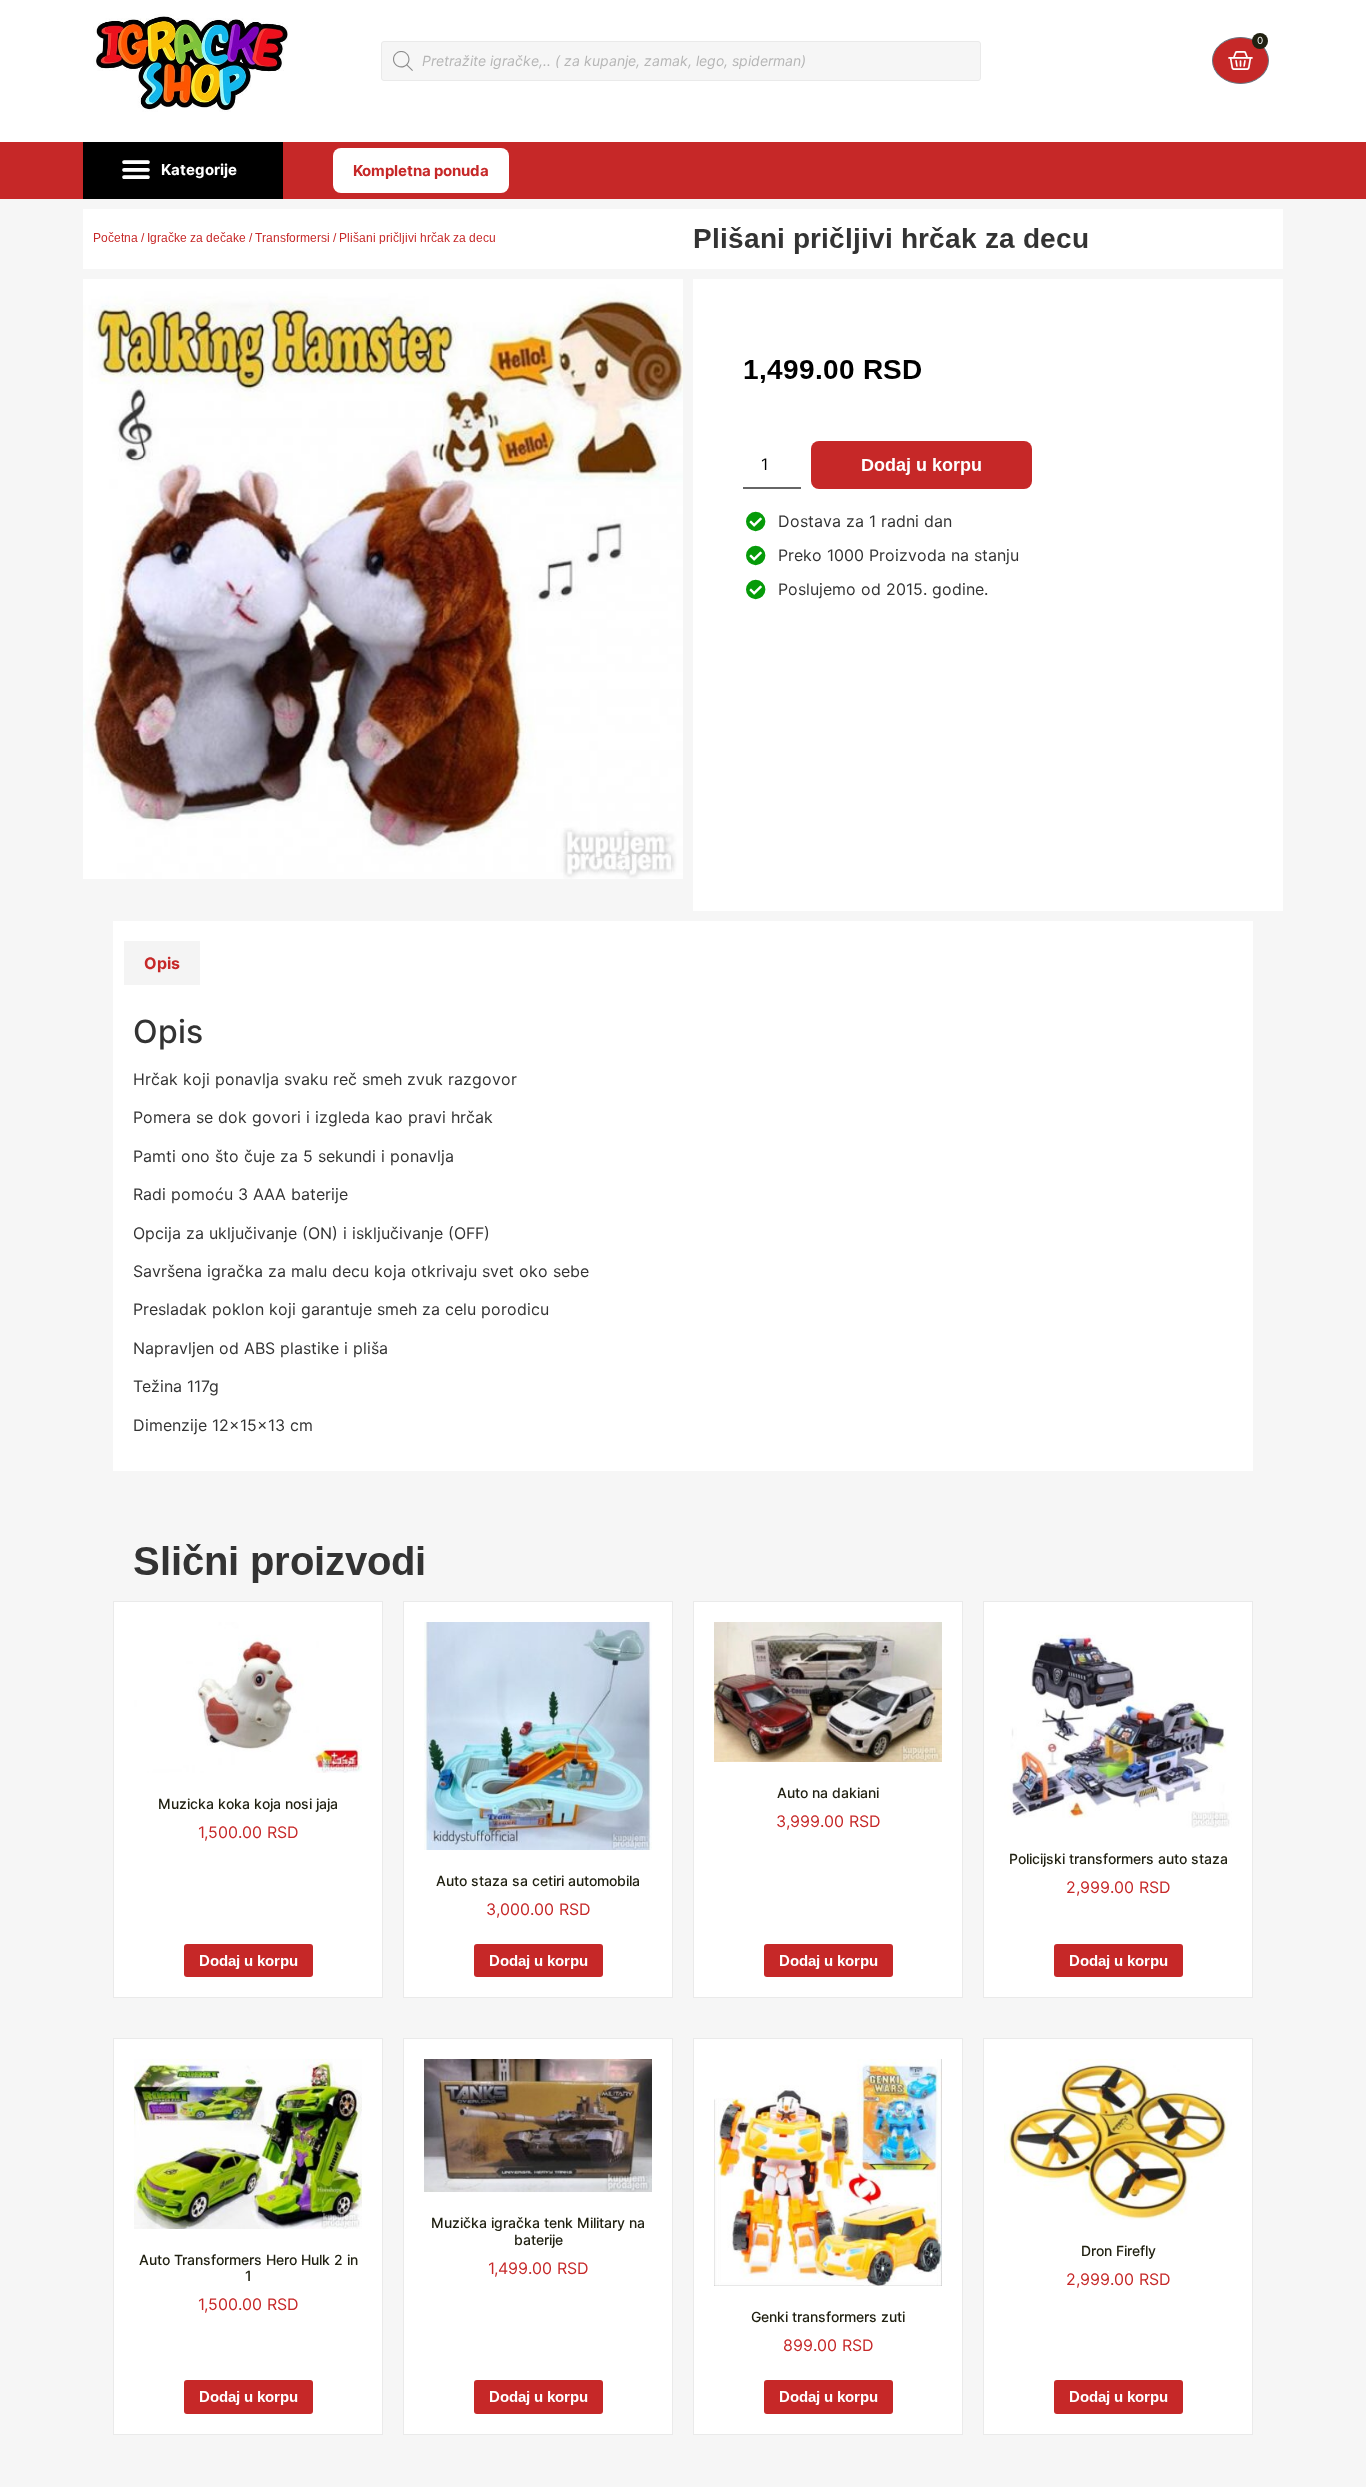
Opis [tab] (162, 963)
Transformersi (292, 238)
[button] (183, 171)
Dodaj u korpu (921, 465)
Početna (115, 238)
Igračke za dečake (196, 238)
